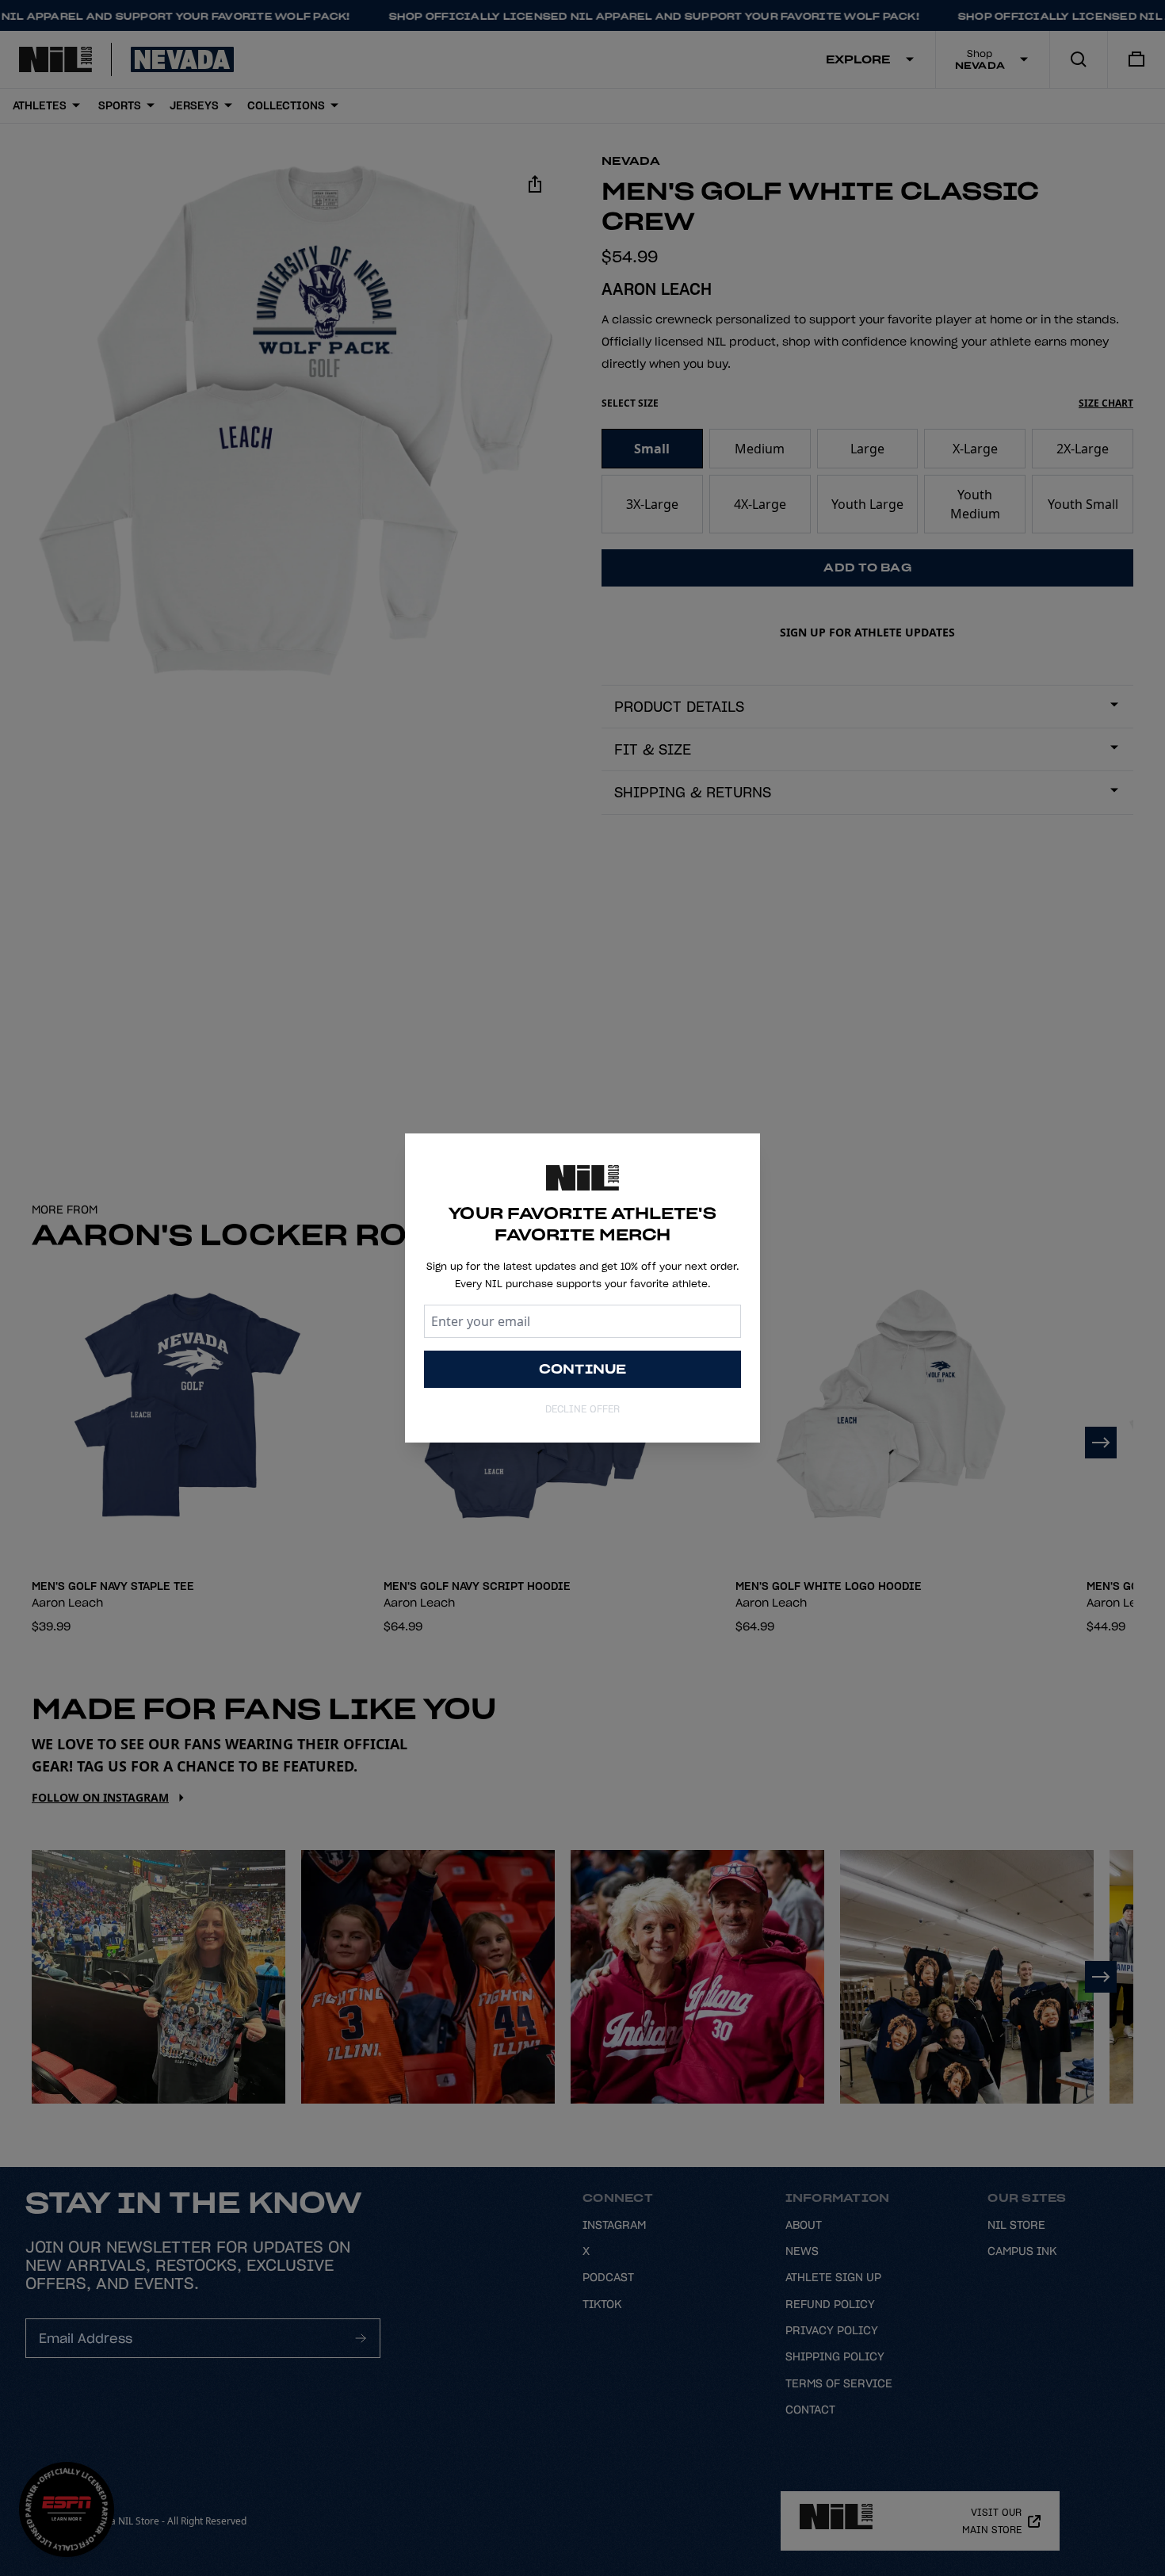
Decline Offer (582, 1409)
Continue (583, 1369)
